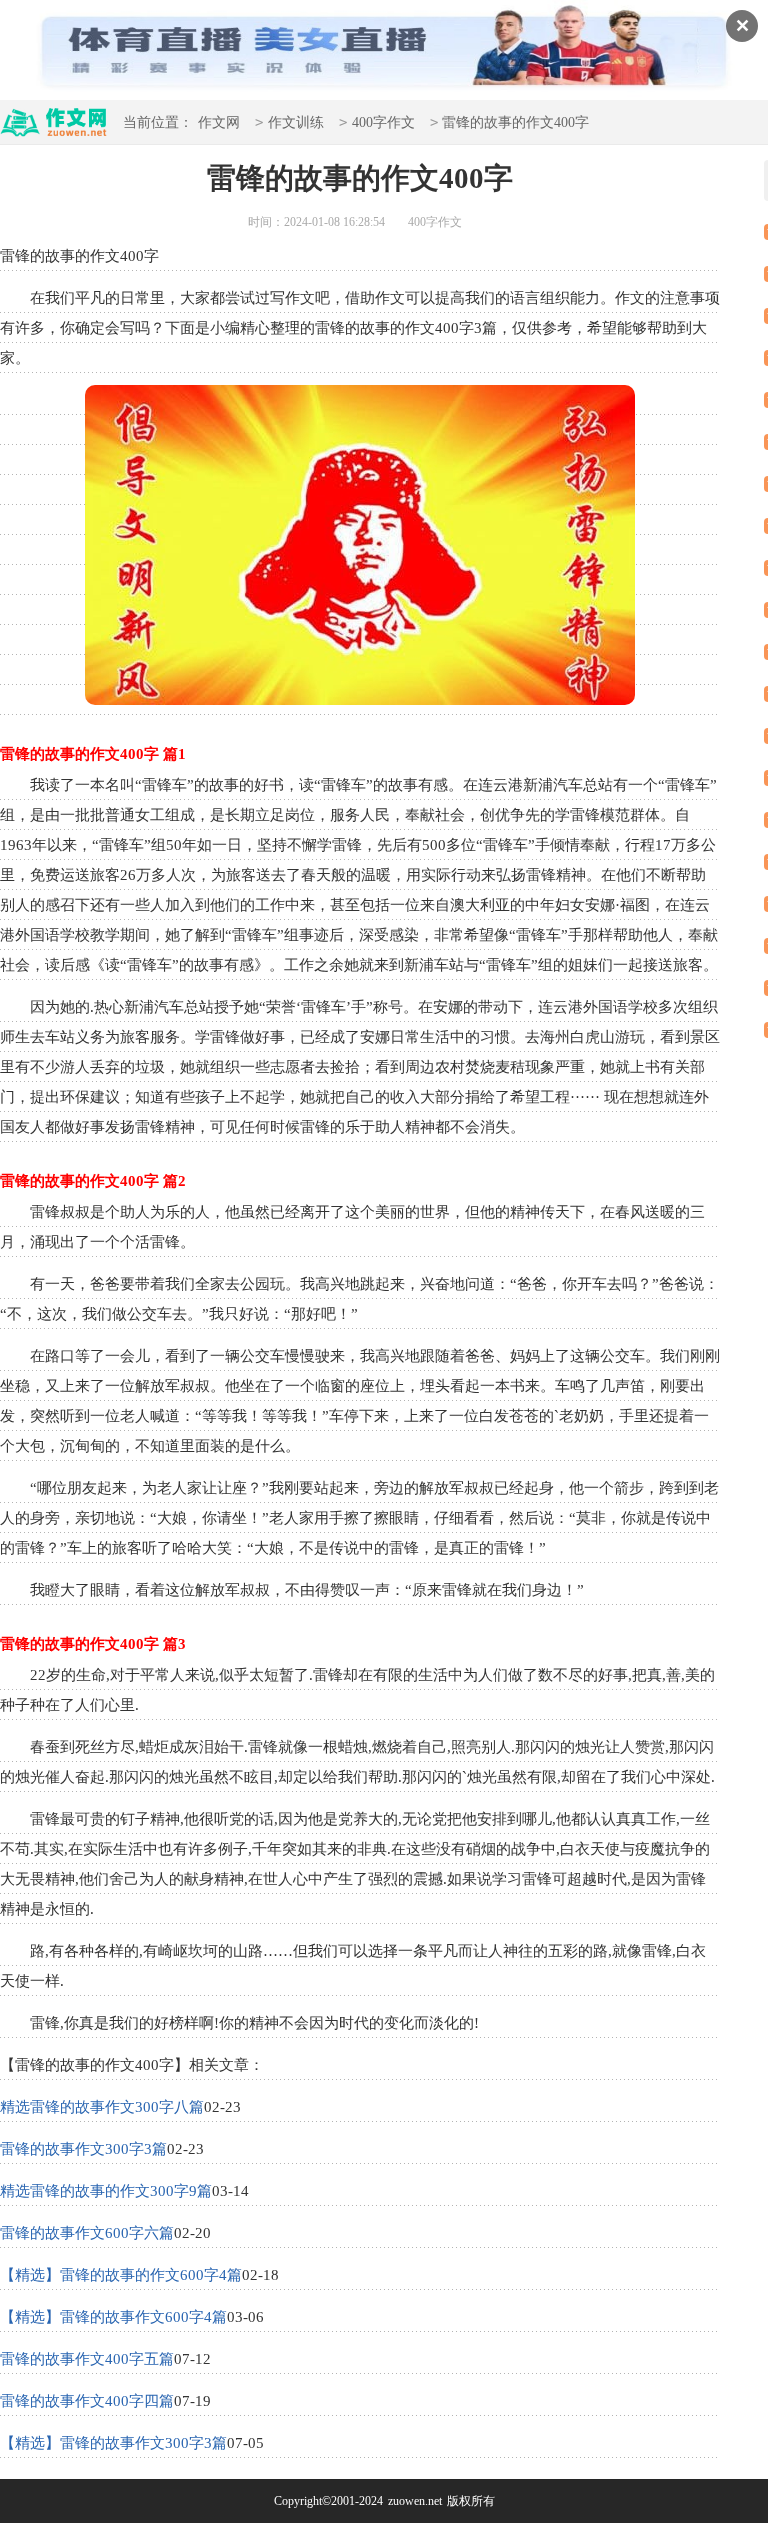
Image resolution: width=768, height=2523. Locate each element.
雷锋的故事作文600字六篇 (87, 2233)
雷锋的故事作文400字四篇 (87, 2401)
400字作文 (383, 122)
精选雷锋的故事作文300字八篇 (102, 2107)
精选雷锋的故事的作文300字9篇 (106, 2191)
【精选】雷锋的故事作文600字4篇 (113, 2317)
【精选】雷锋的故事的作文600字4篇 (121, 2275)
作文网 (219, 122)
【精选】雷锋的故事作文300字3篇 (113, 2443)
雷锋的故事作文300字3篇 (83, 2149)
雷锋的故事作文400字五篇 (87, 2359)
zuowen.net (415, 2501)
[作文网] (54, 128)
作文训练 (296, 122)
